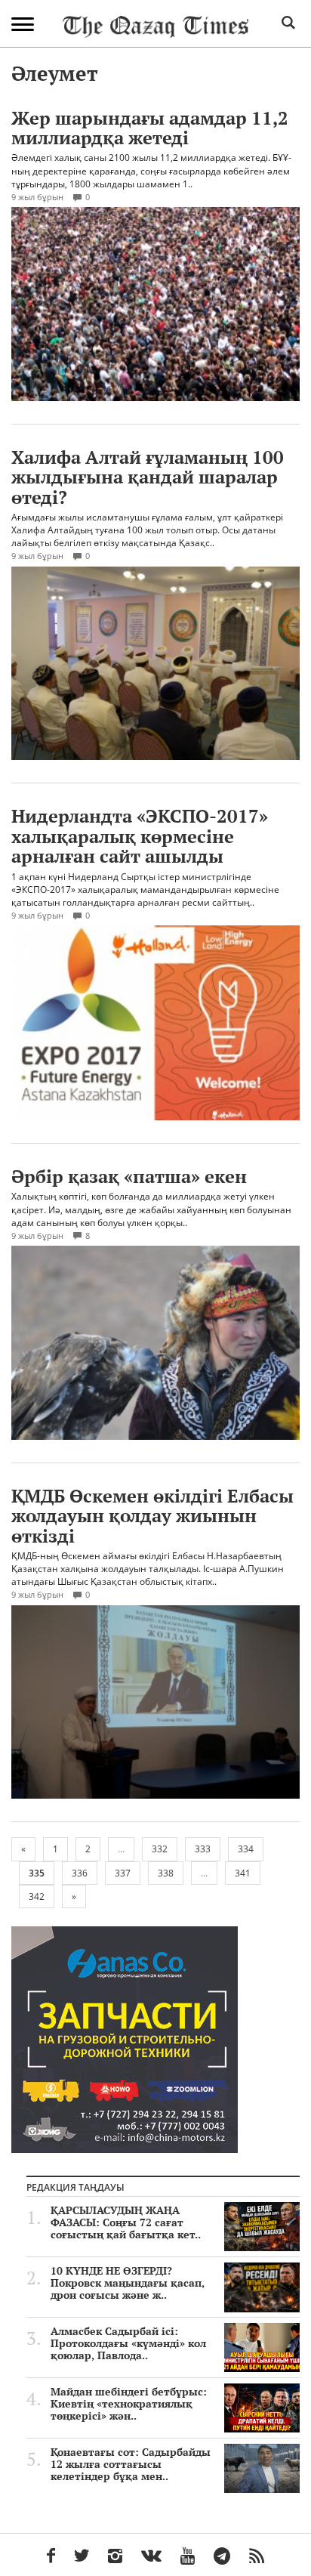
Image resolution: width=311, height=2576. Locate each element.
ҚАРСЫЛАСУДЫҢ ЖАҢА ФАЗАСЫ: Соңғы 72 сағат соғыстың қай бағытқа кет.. (126, 2222)
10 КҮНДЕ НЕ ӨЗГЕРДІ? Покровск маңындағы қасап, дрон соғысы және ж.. (128, 2283)
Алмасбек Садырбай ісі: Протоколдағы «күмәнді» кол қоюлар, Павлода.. (128, 2343)
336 (80, 1873)
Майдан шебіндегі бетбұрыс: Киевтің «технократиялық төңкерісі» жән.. (129, 2404)
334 (246, 1849)
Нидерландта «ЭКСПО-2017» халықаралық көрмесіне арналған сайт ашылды (140, 836)
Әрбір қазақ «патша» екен (129, 1176)
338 (166, 1873)
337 (123, 1873)
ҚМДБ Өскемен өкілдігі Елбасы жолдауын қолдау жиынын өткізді (152, 1516)
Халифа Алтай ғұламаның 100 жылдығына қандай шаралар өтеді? (148, 477)
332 (160, 1849)
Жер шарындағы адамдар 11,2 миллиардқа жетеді (150, 128)
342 (37, 1896)
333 (203, 1849)
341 (243, 1873)
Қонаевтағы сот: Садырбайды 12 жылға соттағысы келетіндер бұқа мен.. (131, 2464)
